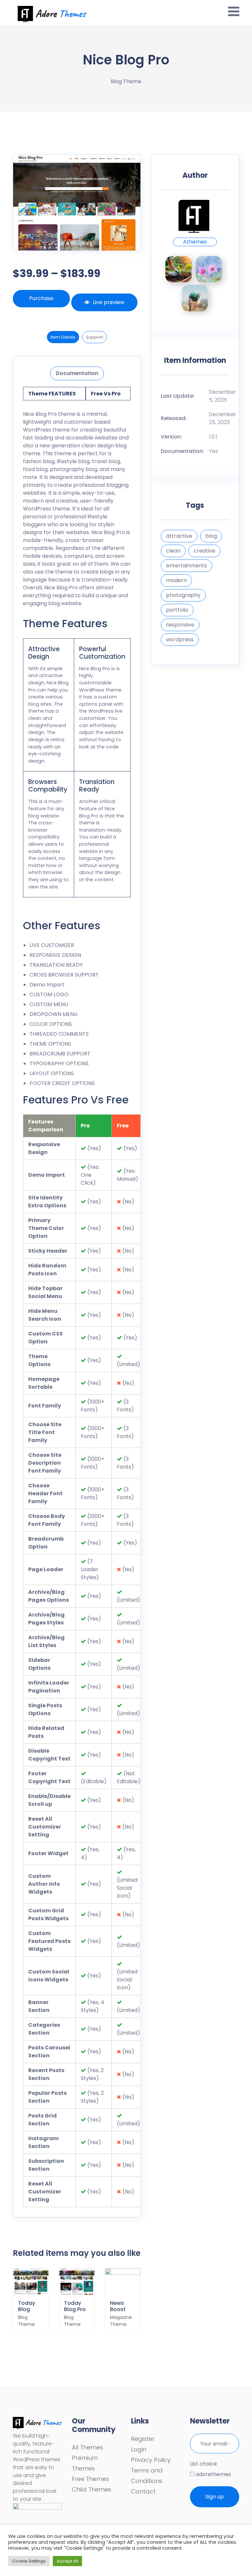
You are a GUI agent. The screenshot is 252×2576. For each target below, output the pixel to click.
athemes (195, 242)
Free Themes (90, 2479)
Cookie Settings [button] (29, 2561)
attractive (179, 536)
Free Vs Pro (106, 394)
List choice (203, 2464)
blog (211, 536)
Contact (143, 2491)
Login (139, 2449)
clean (173, 551)
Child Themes (92, 2489)
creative (204, 551)
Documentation (77, 373)
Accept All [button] (67, 2561)
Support (94, 337)
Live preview (109, 302)
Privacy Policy (151, 2460)
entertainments (187, 566)
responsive (180, 625)
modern (176, 580)
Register (143, 2439)
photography (183, 595)
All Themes (87, 2447)
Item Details (63, 337)
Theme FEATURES (52, 394)
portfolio (177, 610)
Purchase (41, 298)
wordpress (180, 639)
